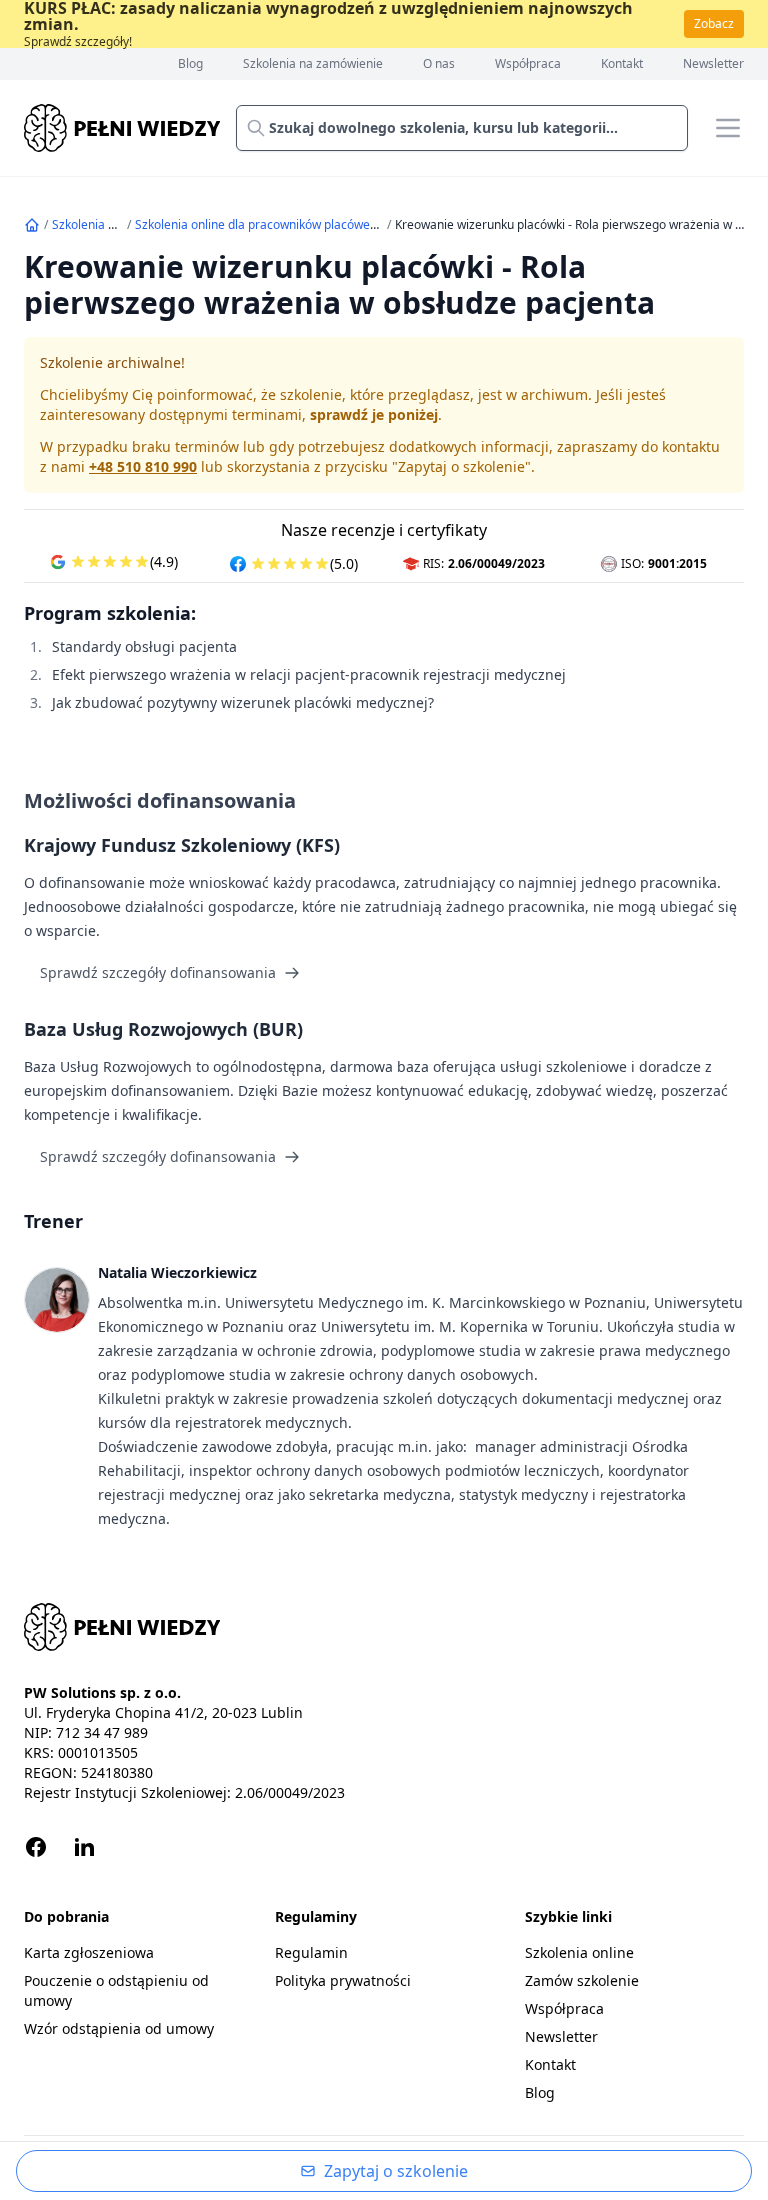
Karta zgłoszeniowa (89, 1952)
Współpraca (528, 64)
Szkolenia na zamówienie (313, 64)
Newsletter (713, 64)
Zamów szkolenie (582, 1980)
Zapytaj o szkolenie (396, 2171)
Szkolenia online (97, 224)
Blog (190, 64)
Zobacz (714, 23)
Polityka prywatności (343, 1980)
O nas (439, 64)
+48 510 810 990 (143, 466)
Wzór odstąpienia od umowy (119, 2028)
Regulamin (311, 1952)
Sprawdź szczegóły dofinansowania (158, 972)
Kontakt (622, 64)
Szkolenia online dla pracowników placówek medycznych (291, 224)
